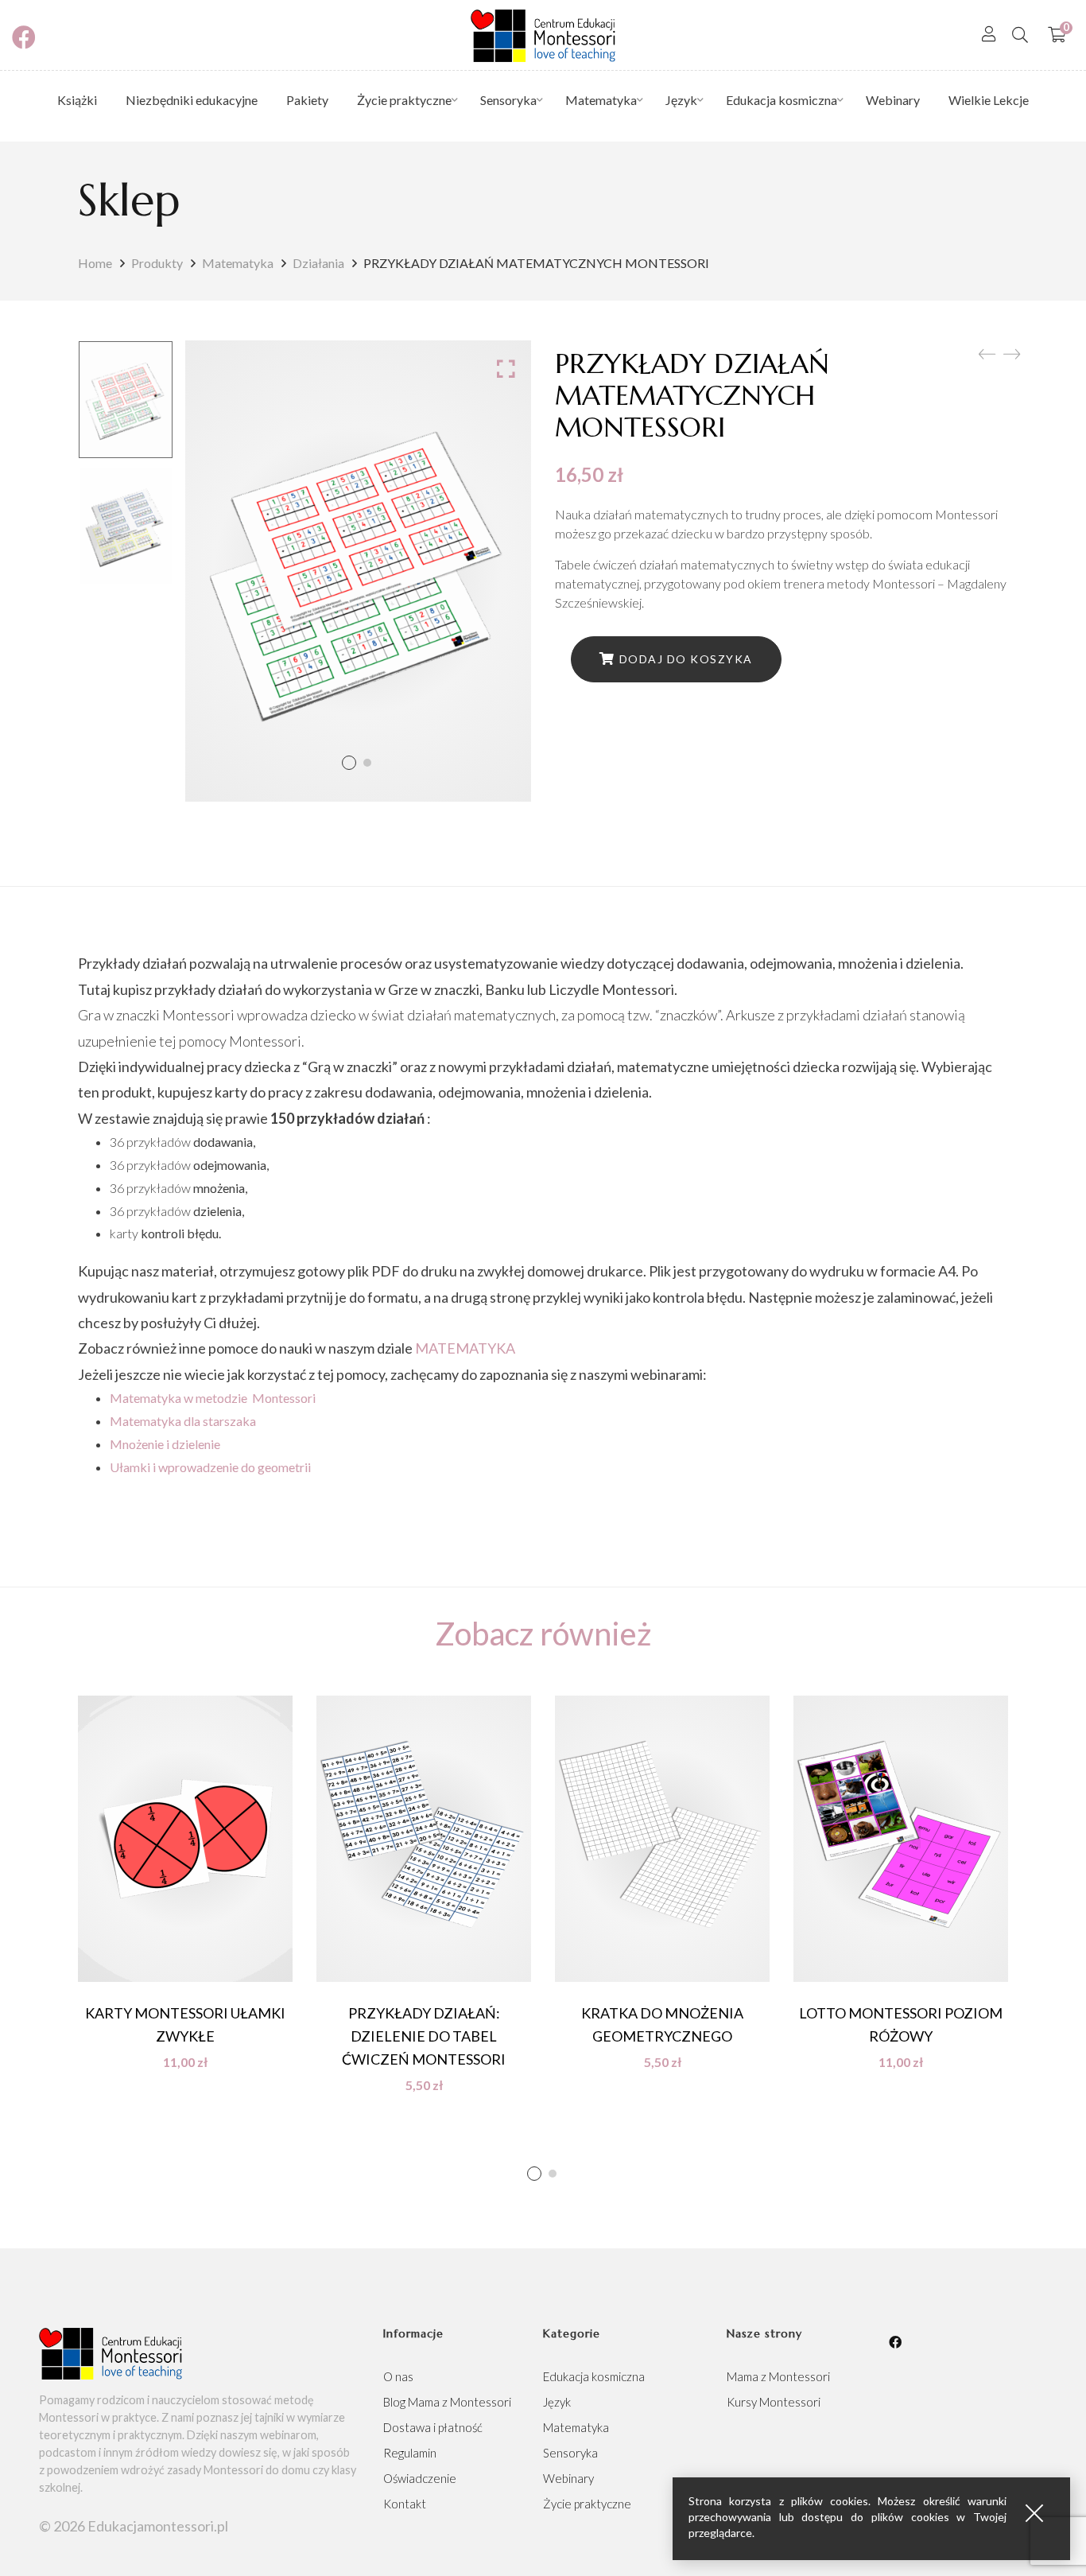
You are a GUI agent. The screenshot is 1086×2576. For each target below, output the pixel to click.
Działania (318, 263)
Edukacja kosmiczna (594, 2376)
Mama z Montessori (778, 2376)
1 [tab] (534, 2174)
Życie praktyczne (587, 2504)
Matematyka (238, 263)
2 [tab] (553, 2174)
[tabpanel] (185, 1882)
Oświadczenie (420, 2478)
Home (95, 263)
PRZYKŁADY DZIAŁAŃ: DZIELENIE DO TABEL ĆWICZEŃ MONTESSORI (424, 2036)
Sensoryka (570, 2453)
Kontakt (405, 2504)
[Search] (1020, 34)
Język (557, 2402)
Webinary (568, 2478)
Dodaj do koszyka (686, 659)
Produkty (157, 263)
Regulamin (410, 2453)
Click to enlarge (506, 368)
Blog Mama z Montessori (447, 2402)
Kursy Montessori (774, 2402)
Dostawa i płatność (433, 2427)
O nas (398, 2376)
